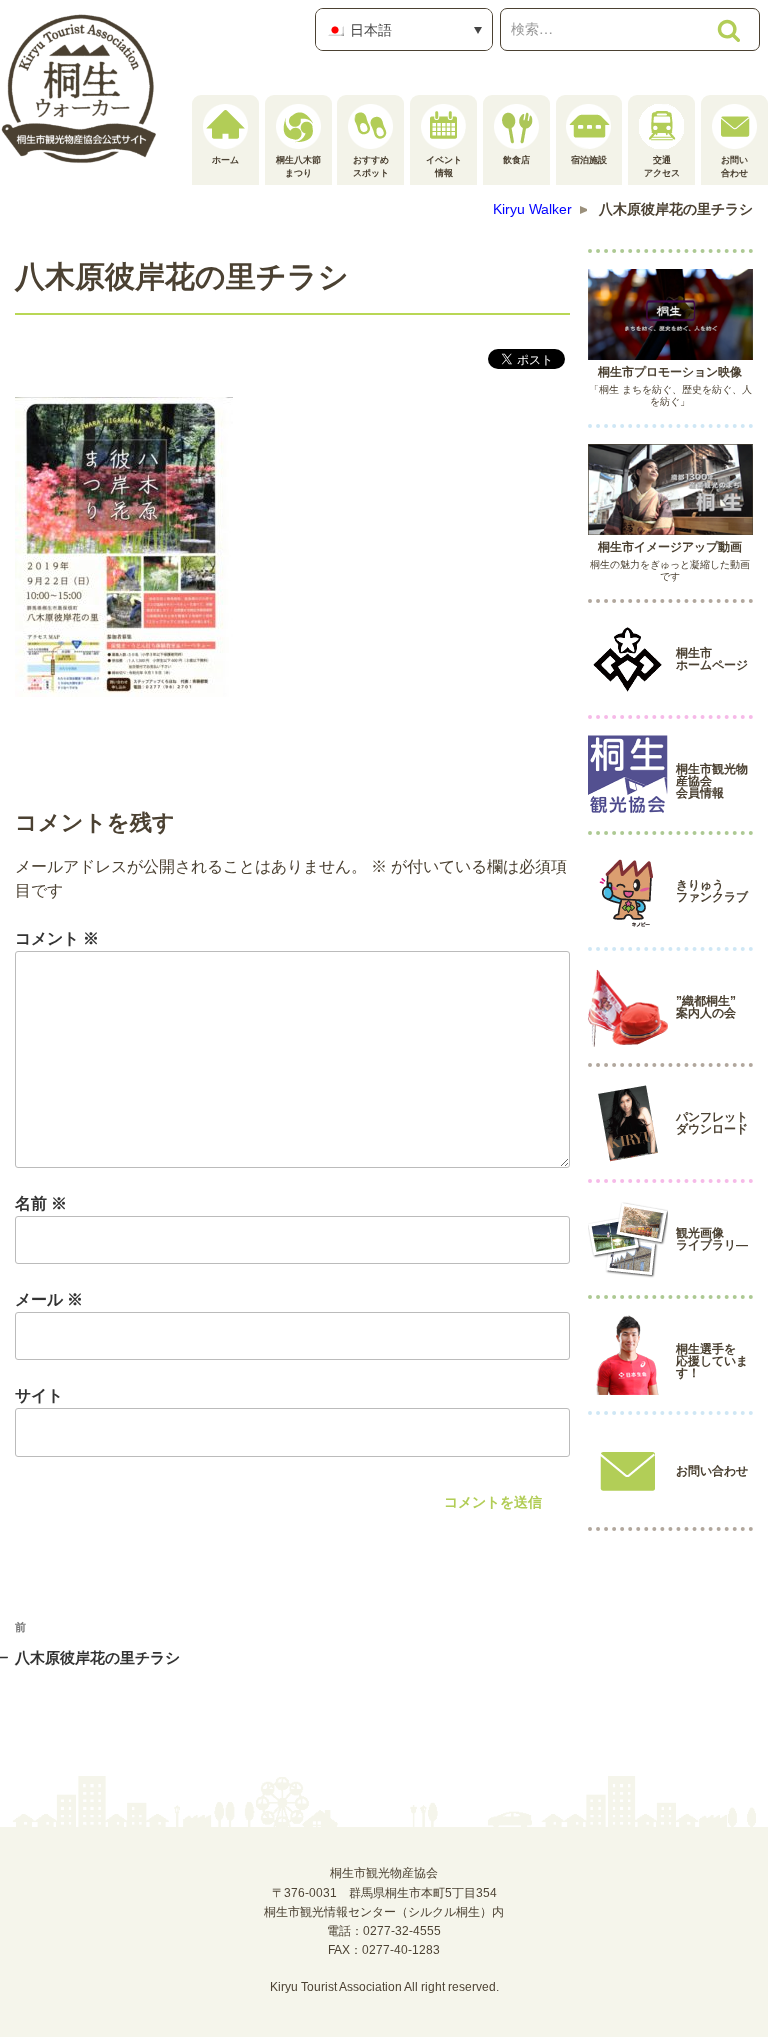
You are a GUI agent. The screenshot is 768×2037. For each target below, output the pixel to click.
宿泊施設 (589, 160)
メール (49, 1299)
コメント (57, 938)
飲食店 (516, 160)
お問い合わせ (734, 167)
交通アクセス (662, 167)
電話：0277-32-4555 (384, 1931)
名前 (41, 1203)
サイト (39, 1395)
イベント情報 (444, 167)
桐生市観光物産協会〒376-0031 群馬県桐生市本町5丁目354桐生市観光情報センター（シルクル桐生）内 (384, 1892)
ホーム (225, 160)
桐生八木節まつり (298, 167)
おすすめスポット (371, 167)
